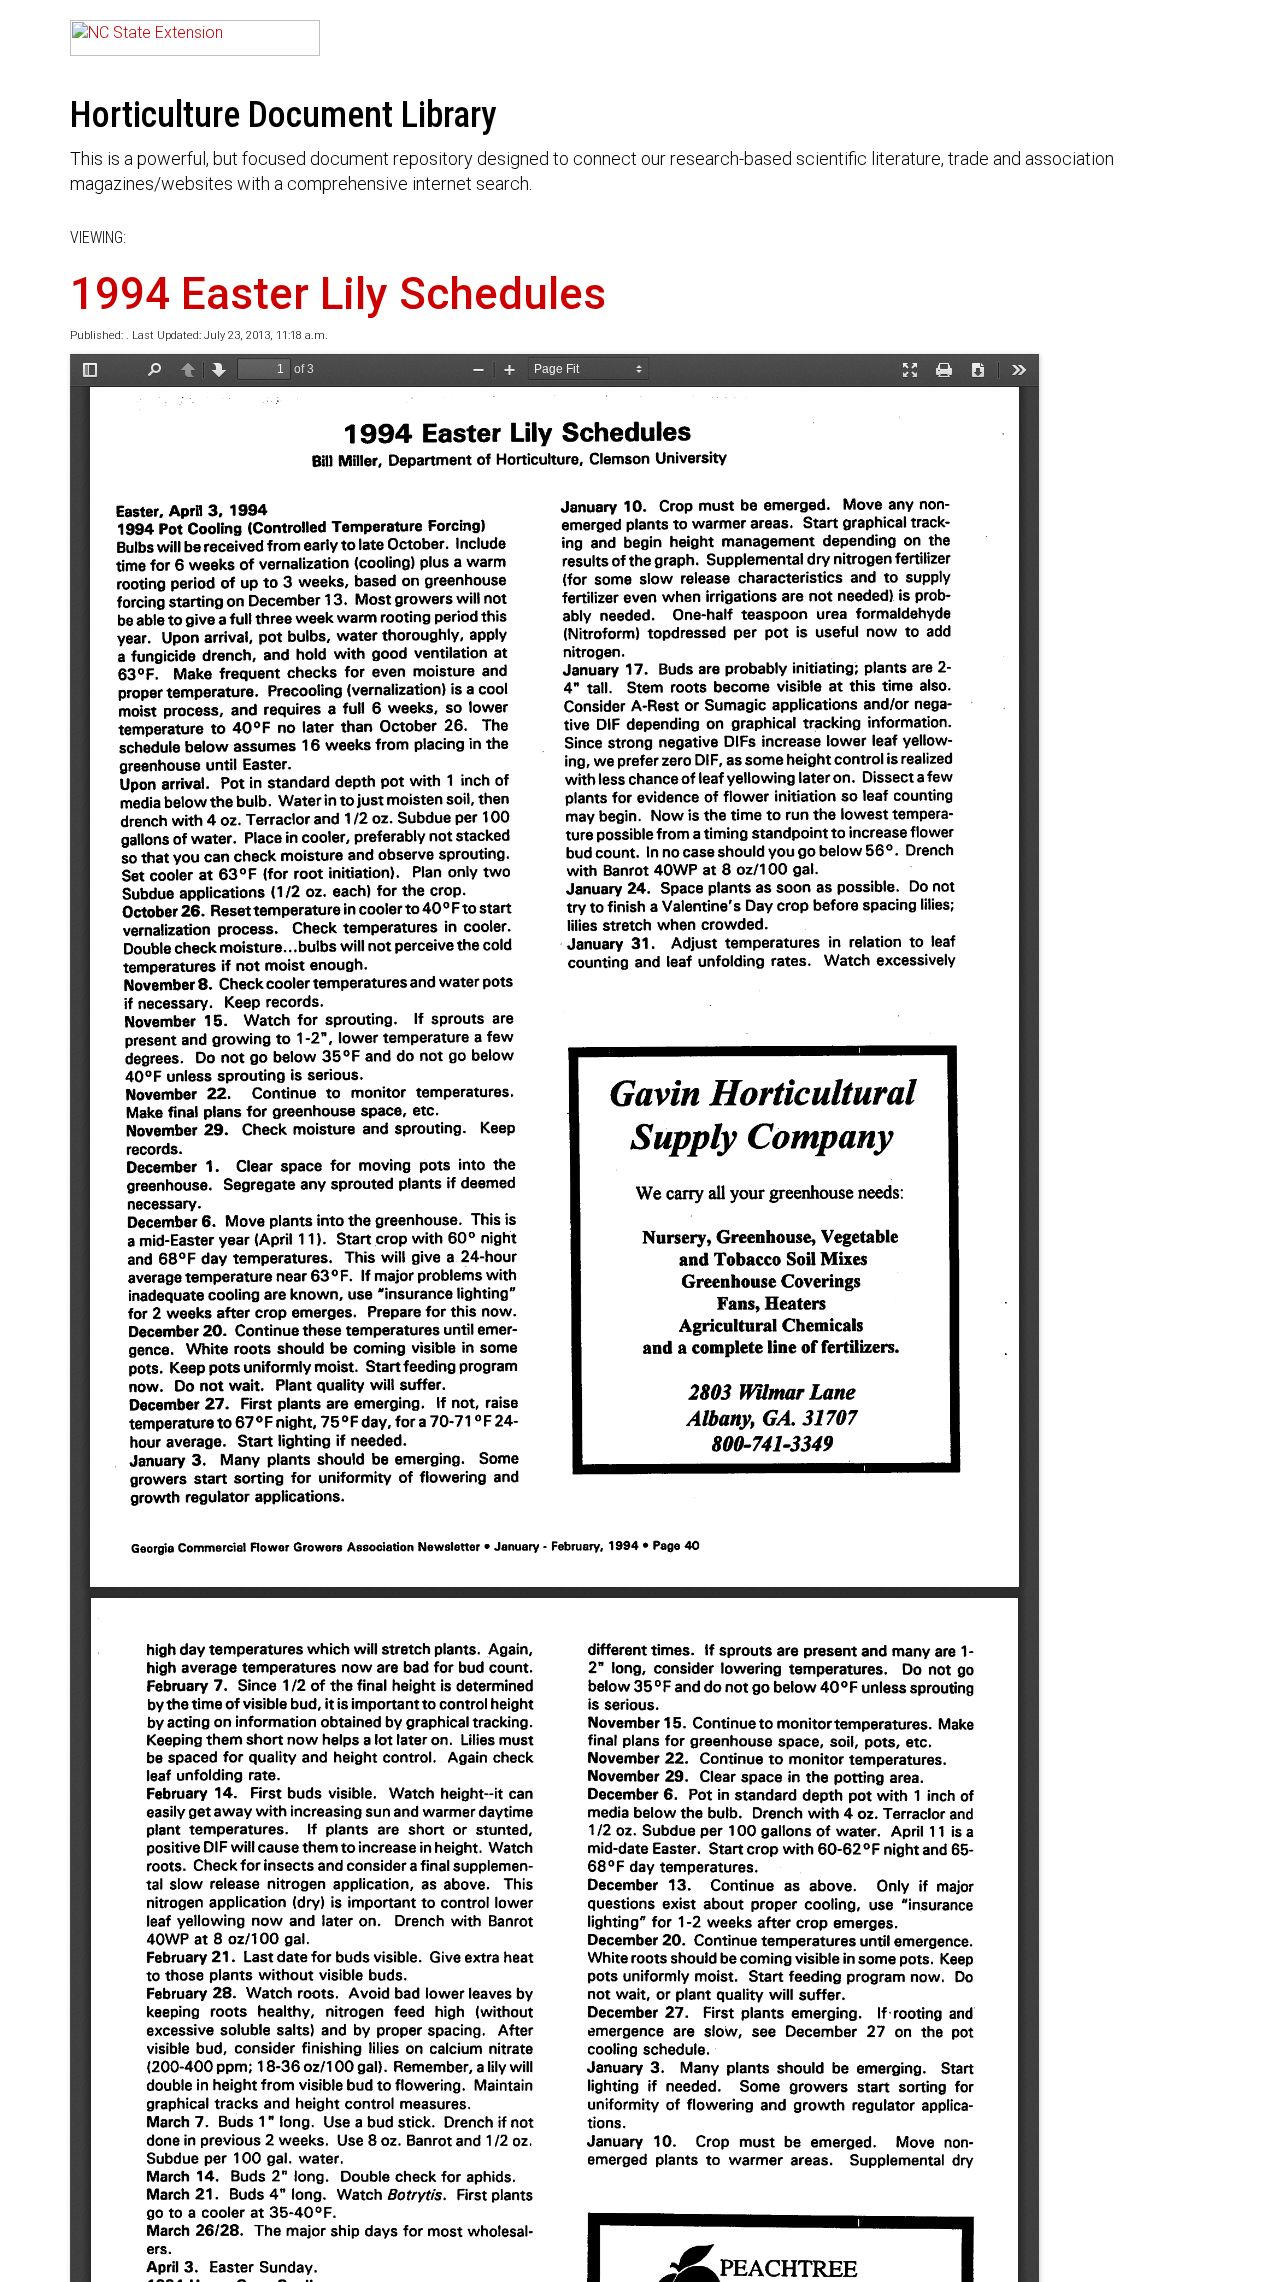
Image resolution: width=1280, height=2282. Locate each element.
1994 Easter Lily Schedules (338, 294)
